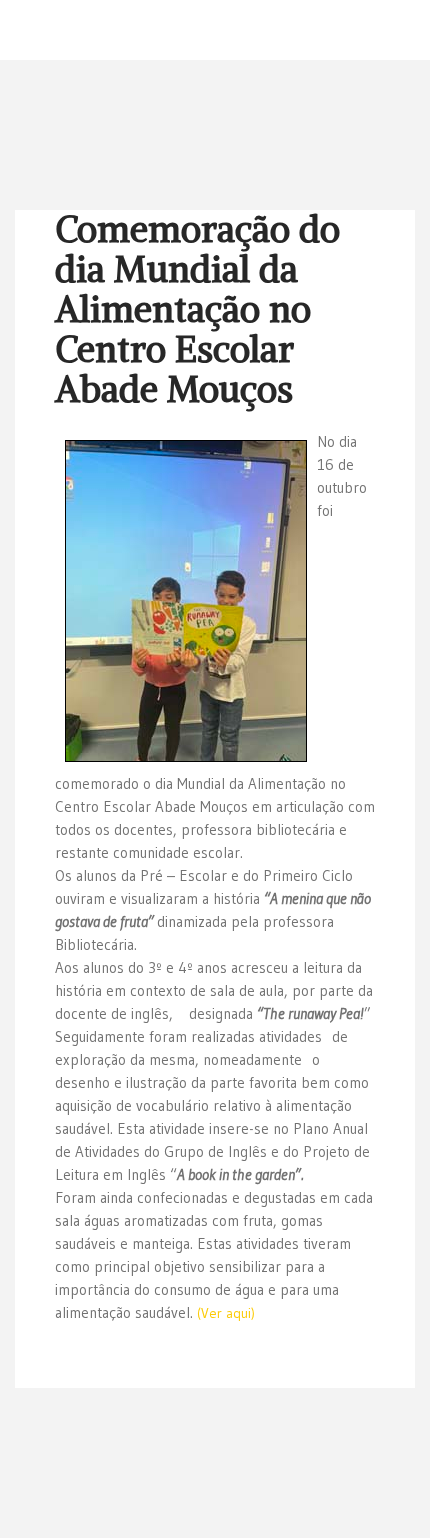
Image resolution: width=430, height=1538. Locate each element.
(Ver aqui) (226, 1313)
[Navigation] (406, 30)
